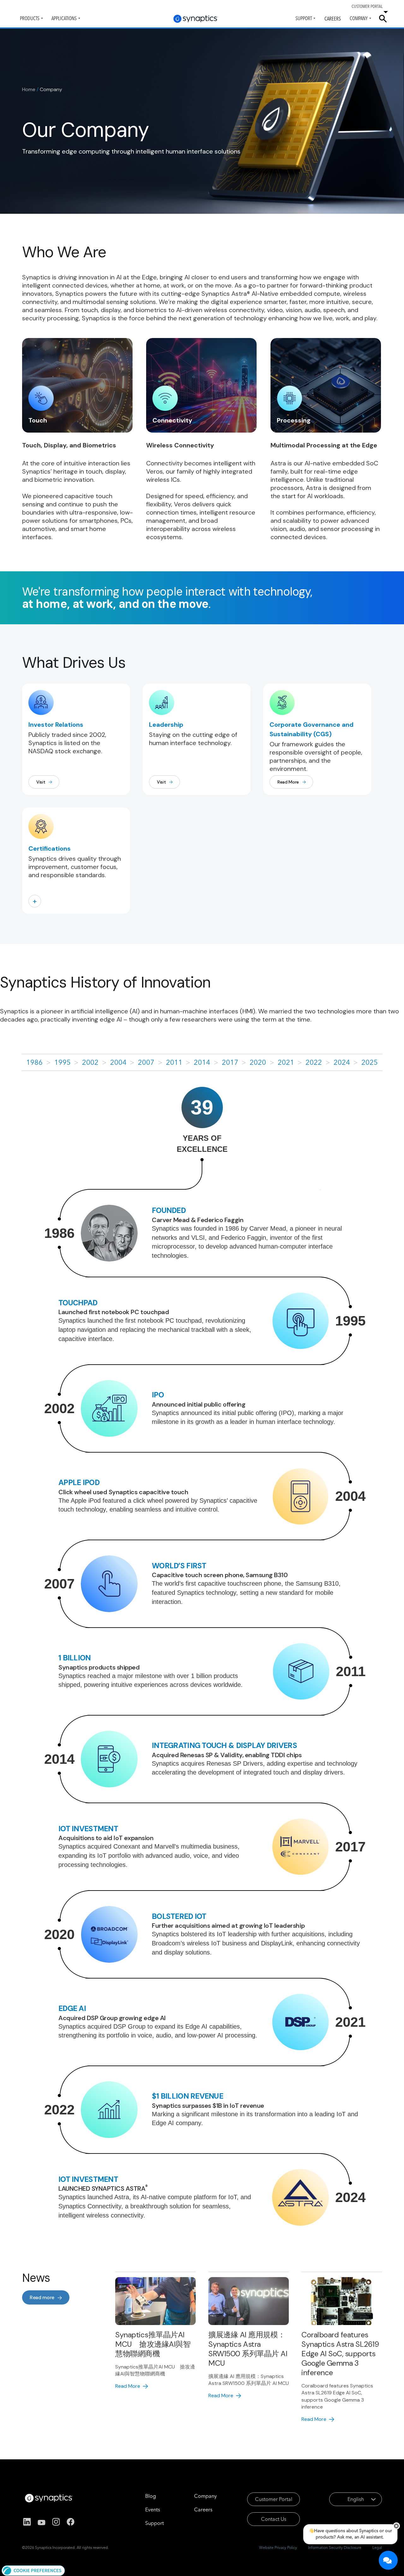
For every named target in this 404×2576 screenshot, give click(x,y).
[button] (33, 2570)
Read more (42, 2297)
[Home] (196, 19)
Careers (333, 19)
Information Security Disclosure (335, 2547)
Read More (288, 782)
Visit (41, 782)
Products (30, 18)
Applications (64, 18)
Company (359, 18)
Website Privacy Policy (278, 2547)
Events (153, 2509)
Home (29, 89)
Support (304, 18)
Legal (377, 2547)
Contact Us (274, 2519)
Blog (151, 2496)
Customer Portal (274, 2499)
